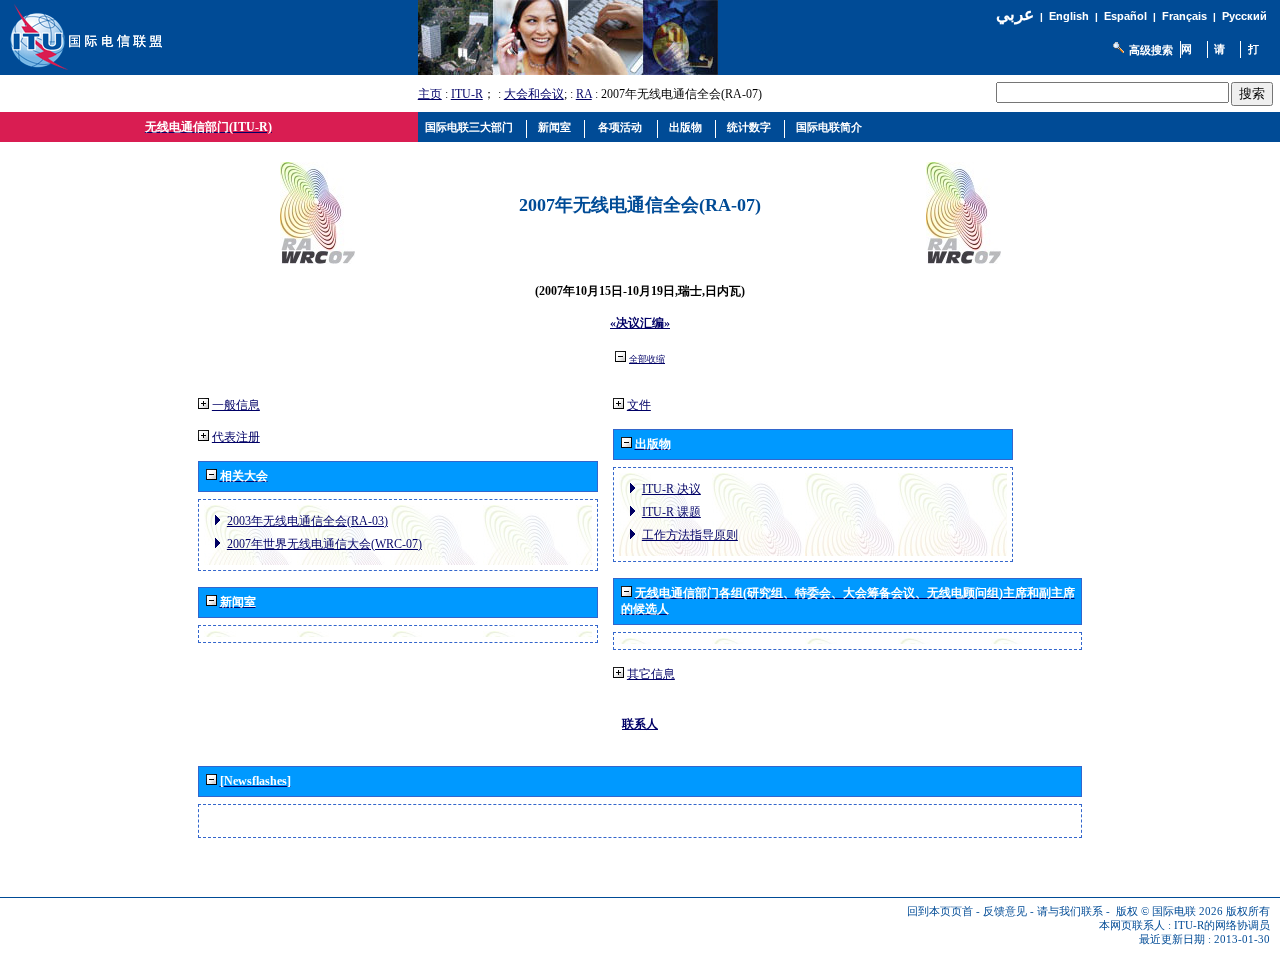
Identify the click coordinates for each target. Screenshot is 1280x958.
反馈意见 (1005, 911)
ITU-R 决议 (671, 489)
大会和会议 (534, 94)
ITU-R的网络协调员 (1222, 925)
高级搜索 (1151, 50)
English (1069, 16)
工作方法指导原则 (690, 535)
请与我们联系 (1070, 911)
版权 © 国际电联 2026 (1169, 911)
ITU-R (467, 94)
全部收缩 (647, 359)
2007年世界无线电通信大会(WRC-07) (324, 544)
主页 (430, 94)
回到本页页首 (940, 911)
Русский (1244, 16)
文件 (639, 405)
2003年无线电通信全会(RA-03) (307, 521)
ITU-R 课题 (671, 512)
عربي (1015, 14)
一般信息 (236, 405)
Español (1125, 16)
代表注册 (236, 437)
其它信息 (651, 674)
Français (1184, 16)
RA (584, 94)
